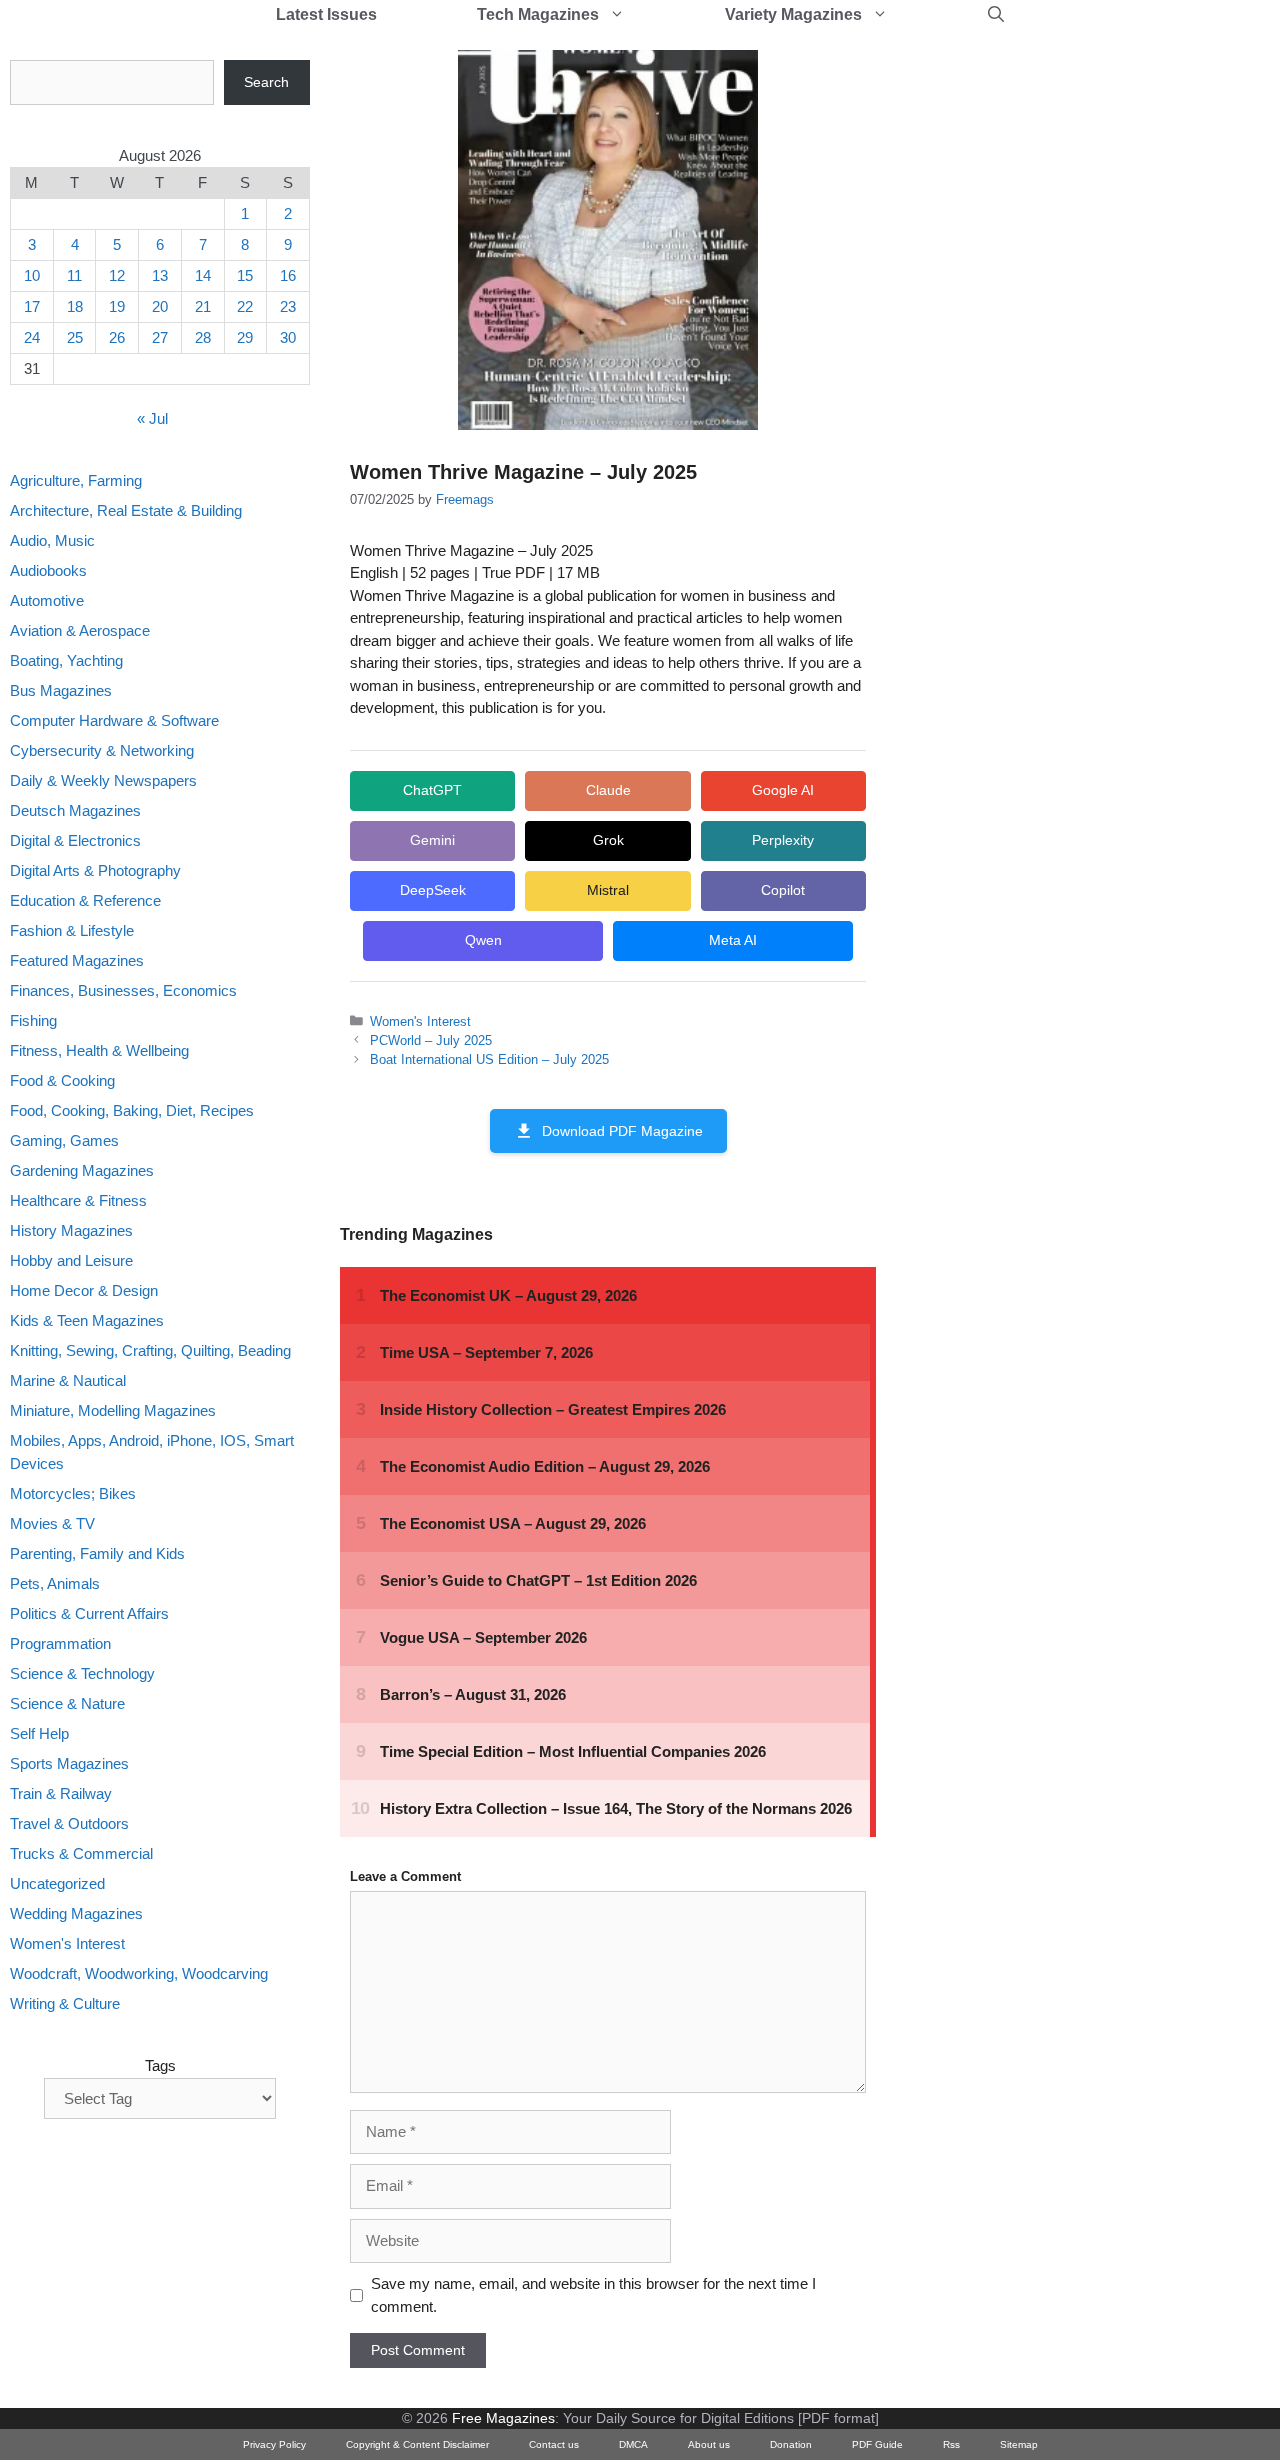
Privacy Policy (274, 2444)
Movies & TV (52, 1523)
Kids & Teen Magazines (87, 1320)
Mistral (608, 890)
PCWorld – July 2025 (431, 1040)
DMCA (633, 2444)
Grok (608, 840)
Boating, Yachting (66, 660)
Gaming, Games (64, 1140)
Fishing (33, 1020)
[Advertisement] (1056, 360)
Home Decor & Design (84, 1290)
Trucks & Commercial (81, 1853)
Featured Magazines (77, 960)
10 (32, 275)
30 (288, 337)
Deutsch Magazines (75, 810)
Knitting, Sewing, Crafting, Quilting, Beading (150, 1350)
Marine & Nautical (68, 1380)
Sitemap (1019, 2444)
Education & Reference (85, 900)
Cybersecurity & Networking (102, 750)
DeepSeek (433, 890)
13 (160, 275)
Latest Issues (326, 14)
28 (203, 337)
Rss (951, 2444)
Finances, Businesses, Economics (123, 990)
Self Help (39, 1733)
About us (709, 2444)
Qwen (483, 940)
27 (160, 337)
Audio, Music (52, 540)
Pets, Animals (55, 1583)
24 (32, 337)
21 (203, 306)
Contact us (554, 2444)
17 (32, 306)
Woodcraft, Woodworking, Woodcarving (139, 1973)
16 (288, 275)
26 (117, 337)
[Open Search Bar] (996, 15)
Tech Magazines (538, 14)
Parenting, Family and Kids (97, 1553)
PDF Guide (877, 2444)
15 (245, 275)
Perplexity (783, 840)
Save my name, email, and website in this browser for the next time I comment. (593, 2295)
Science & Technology (82, 1673)
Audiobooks (48, 570)
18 (75, 306)
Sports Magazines (69, 1763)
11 (74, 275)
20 (160, 306)
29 (245, 337)
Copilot (783, 890)
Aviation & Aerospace (80, 630)
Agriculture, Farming (76, 480)
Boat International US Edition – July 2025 (489, 1059)
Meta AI (733, 940)
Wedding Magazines (76, 1913)
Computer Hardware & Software (114, 720)
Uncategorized (57, 1883)
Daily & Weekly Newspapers (103, 780)
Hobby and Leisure (71, 1260)
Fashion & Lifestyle (72, 930)
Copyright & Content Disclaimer (417, 2444)
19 (117, 306)
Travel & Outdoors (69, 1823)
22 (245, 306)
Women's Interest (420, 1021)
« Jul (152, 418)
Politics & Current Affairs (89, 1613)
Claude (608, 790)
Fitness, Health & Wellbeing (99, 1050)
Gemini (432, 840)
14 (203, 275)
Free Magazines (503, 2418)
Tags (160, 2065)
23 (288, 306)
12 (117, 275)
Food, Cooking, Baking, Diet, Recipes (132, 1110)
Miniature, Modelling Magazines (113, 1410)
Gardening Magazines (82, 1170)
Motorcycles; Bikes (73, 1493)
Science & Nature (67, 1703)
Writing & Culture (65, 2003)
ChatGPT (432, 790)
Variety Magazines (793, 14)
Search (266, 82)
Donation (791, 2444)
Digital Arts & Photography (95, 870)
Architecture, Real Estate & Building (126, 510)
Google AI (783, 790)
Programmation (60, 1643)
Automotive (47, 600)
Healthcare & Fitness (78, 1200)
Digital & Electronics (75, 840)
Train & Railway (61, 1793)
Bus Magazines (61, 690)
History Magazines (71, 1230)
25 (75, 337)
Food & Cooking (62, 1080)
